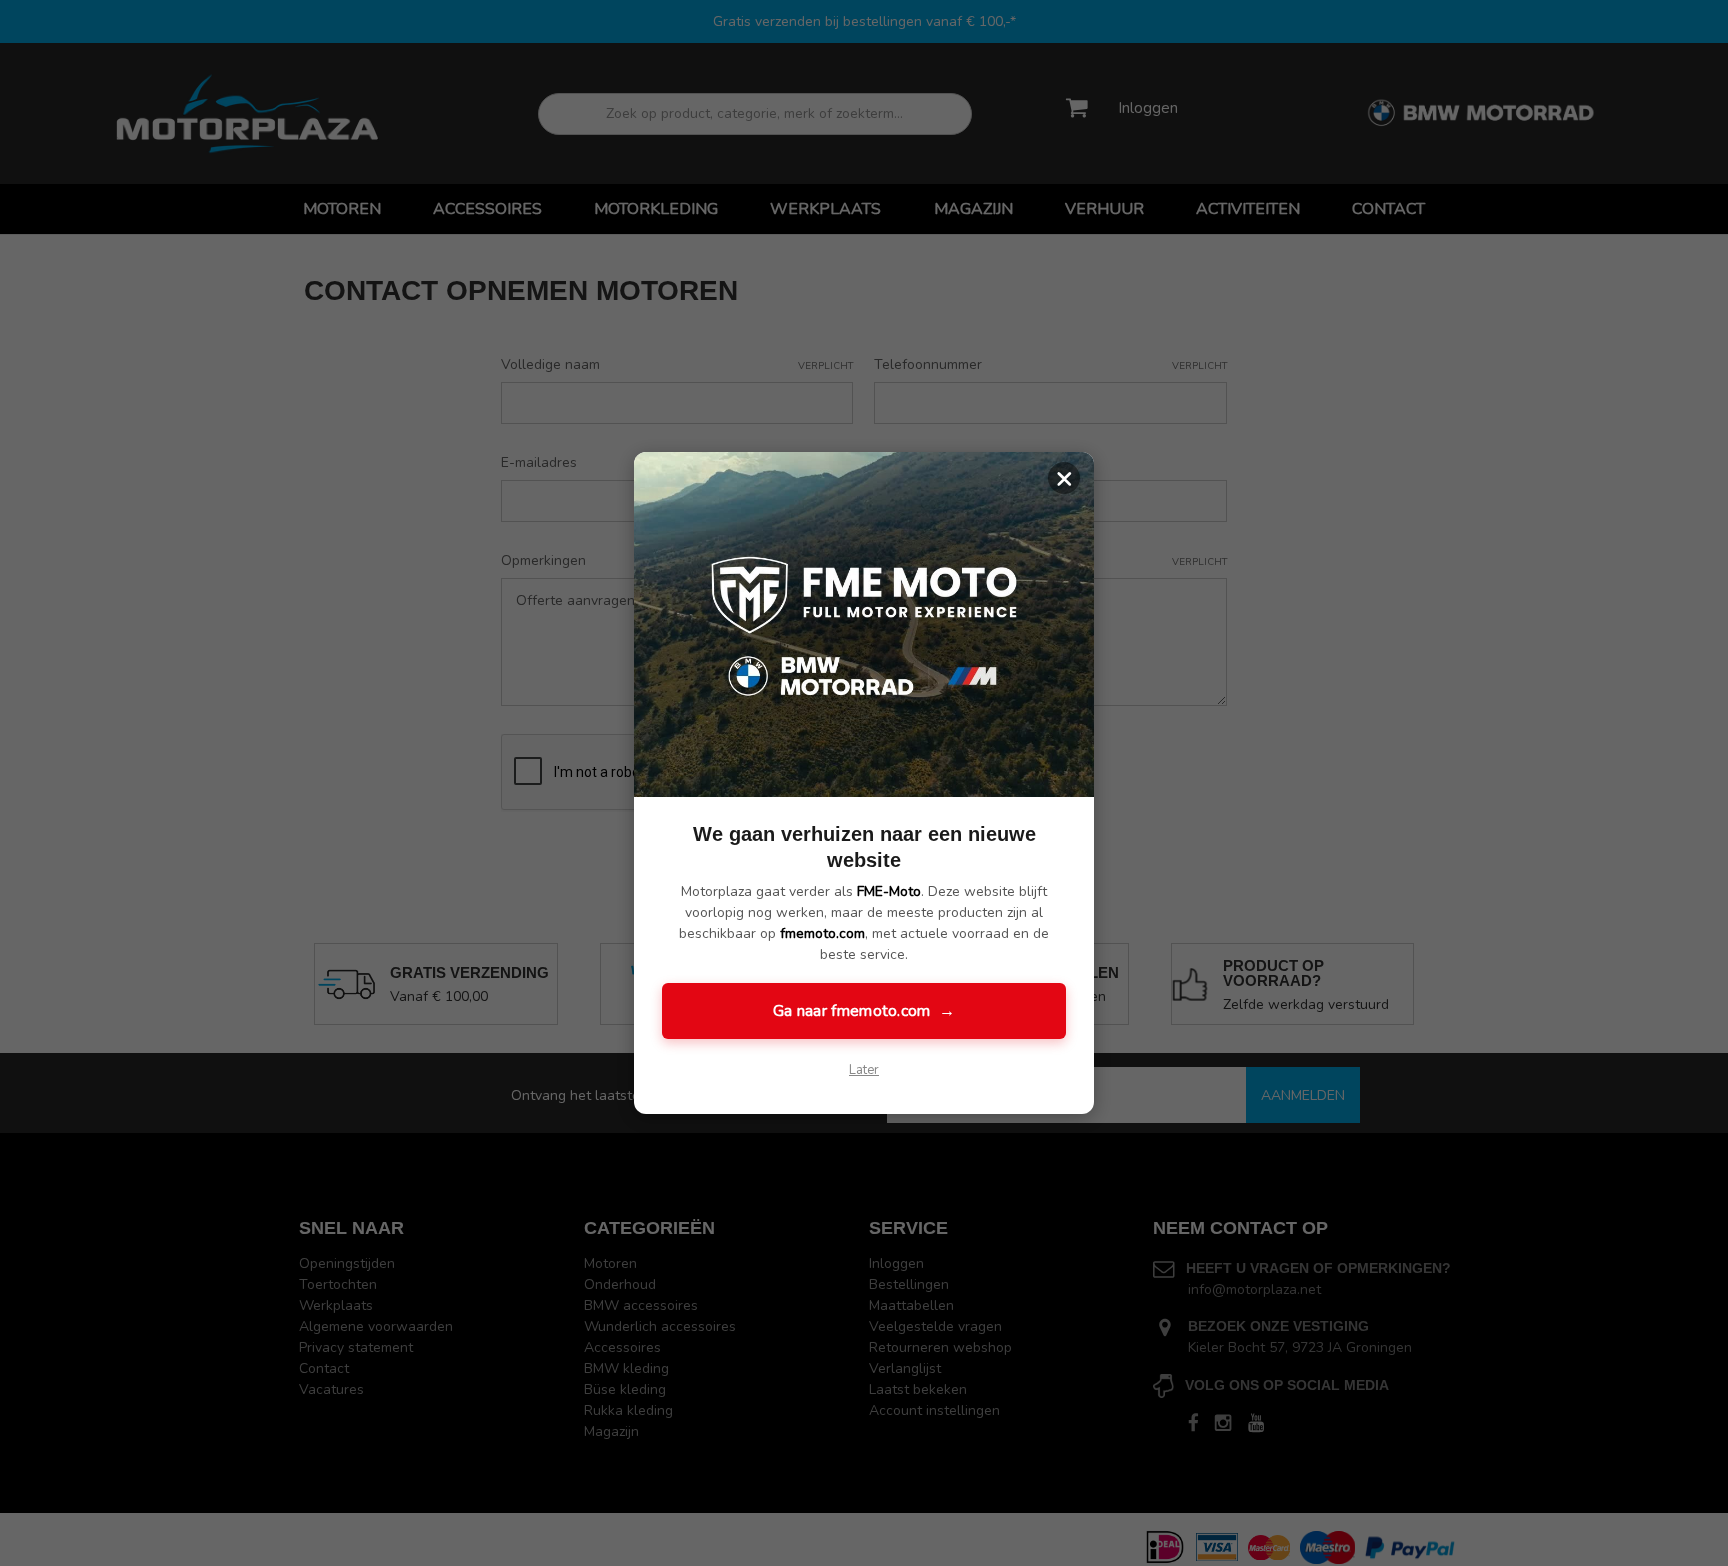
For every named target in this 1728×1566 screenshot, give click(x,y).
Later (864, 1070)
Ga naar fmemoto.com (864, 1011)
